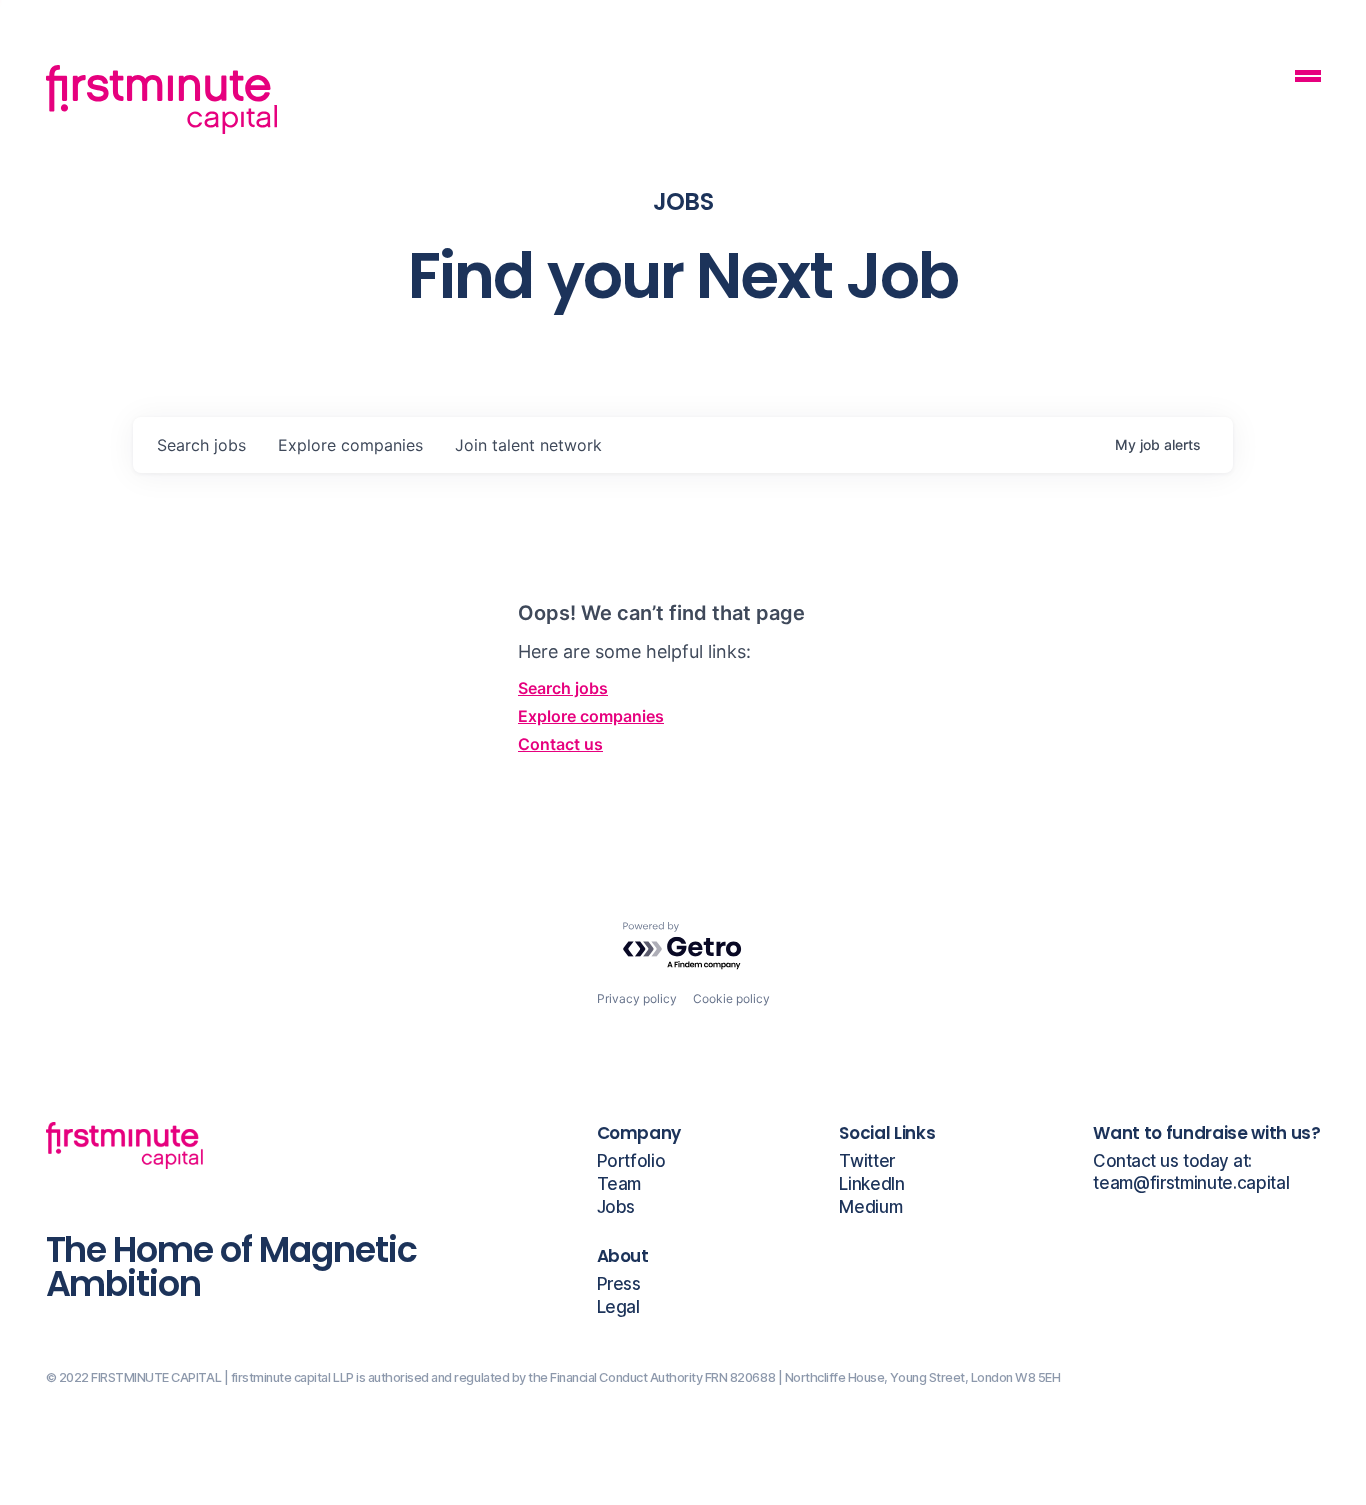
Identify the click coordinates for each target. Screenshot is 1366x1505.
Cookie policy (731, 998)
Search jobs (563, 688)
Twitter (867, 1161)
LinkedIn (871, 1184)
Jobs (616, 1207)
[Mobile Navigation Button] (1308, 78)
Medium (870, 1207)
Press (619, 1284)
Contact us (560, 744)
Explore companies (591, 716)
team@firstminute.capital (1191, 1183)
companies (350, 445)
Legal (618, 1307)
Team (619, 1184)
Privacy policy (637, 998)
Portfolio (631, 1161)
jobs (201, 445)
